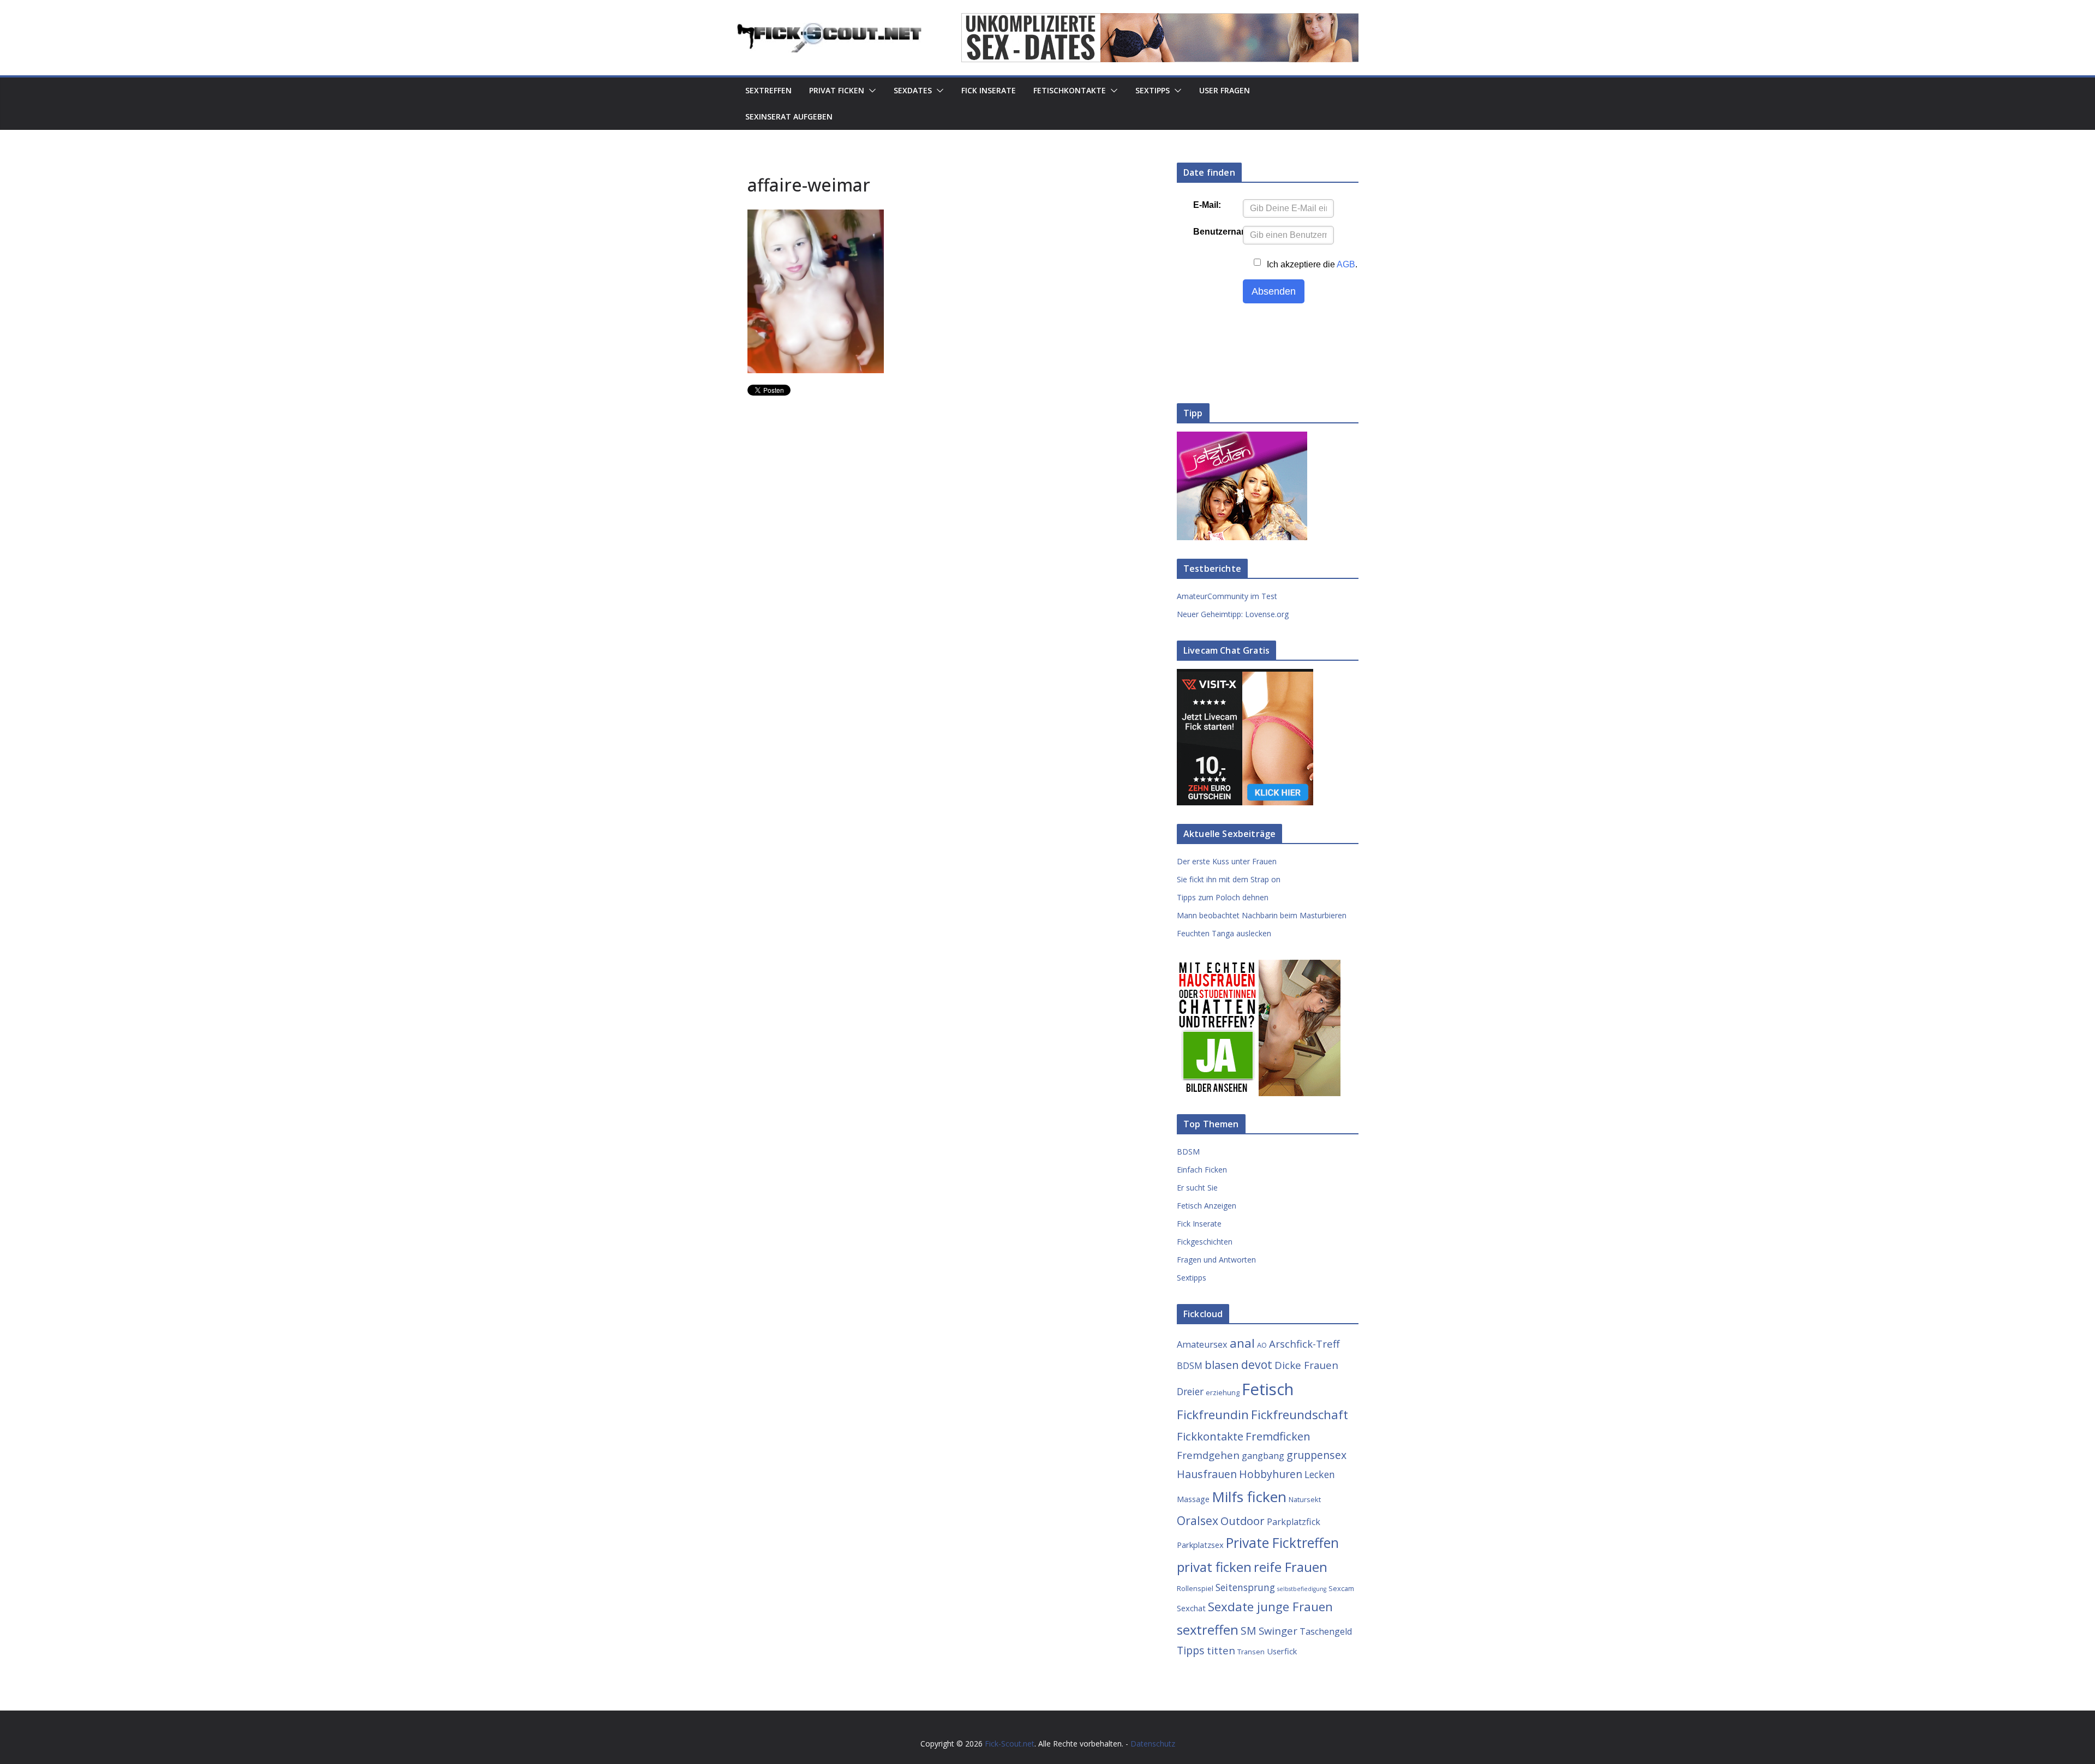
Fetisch (1268, 1389)
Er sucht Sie (1197, 1188)
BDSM (1188, 1152)
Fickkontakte (1210, 1436)
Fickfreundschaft (1300, 1415)
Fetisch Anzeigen (1207, 1206)
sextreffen (1208, 1630)
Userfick (1282, 1651)
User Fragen (1225, 90)
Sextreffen (768, 90)
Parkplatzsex (1200, 1545)
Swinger (1278, 1631)
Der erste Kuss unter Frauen (1227, 861)
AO (1262, 1345)
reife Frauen (1291, 1567)
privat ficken (1214, 1567)
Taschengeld (1326, 1631)
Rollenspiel (1195, 1588)
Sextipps (1153, 90)
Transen (1251, 1652)
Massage (1193, 1499)
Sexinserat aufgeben (789, 116)
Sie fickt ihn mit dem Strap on (1229, 879)
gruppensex (1316, 1455)
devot (1257, 1364)
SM (1249, 1631)
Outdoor (1243, 1521)
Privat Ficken (837, 90)
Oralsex (1198, 1520)
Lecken (1320, 1474)
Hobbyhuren (1271, 1474)
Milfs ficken (1249, 1497)
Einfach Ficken (1202, 1170)
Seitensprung (1245, 1587)
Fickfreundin (1213, 1415)
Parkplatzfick (1294, 1522)
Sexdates (913, 90)
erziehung (1223, 1392)
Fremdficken (1278, 1436)
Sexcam (1341, 1588)
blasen (1222, 1365)
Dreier (1190, 1391)
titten (1221, 1650)
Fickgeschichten (1205, 1242)
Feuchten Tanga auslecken (1224, 933)
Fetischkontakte (1070, 90)
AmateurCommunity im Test (1227, 596)
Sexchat (1191, 1608)
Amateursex (1202, 1344)
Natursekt (1305, 1499)
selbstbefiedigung (1302, 1589)
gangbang (1263, 1456)
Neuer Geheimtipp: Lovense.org (1233, 614)
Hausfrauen (1207, 1474)
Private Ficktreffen (1282, 1543)
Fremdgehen (1208, 1455)
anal (1242, 1343)
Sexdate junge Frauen (1270, 1607)
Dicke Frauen (1306, 1365)
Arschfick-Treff (1304, 1344)
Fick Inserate (989, 90)
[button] (870, 91)
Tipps (1191, 1650)
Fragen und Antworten (1216, 1260)
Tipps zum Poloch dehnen (1223, 897)
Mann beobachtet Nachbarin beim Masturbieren (1262, 915)
